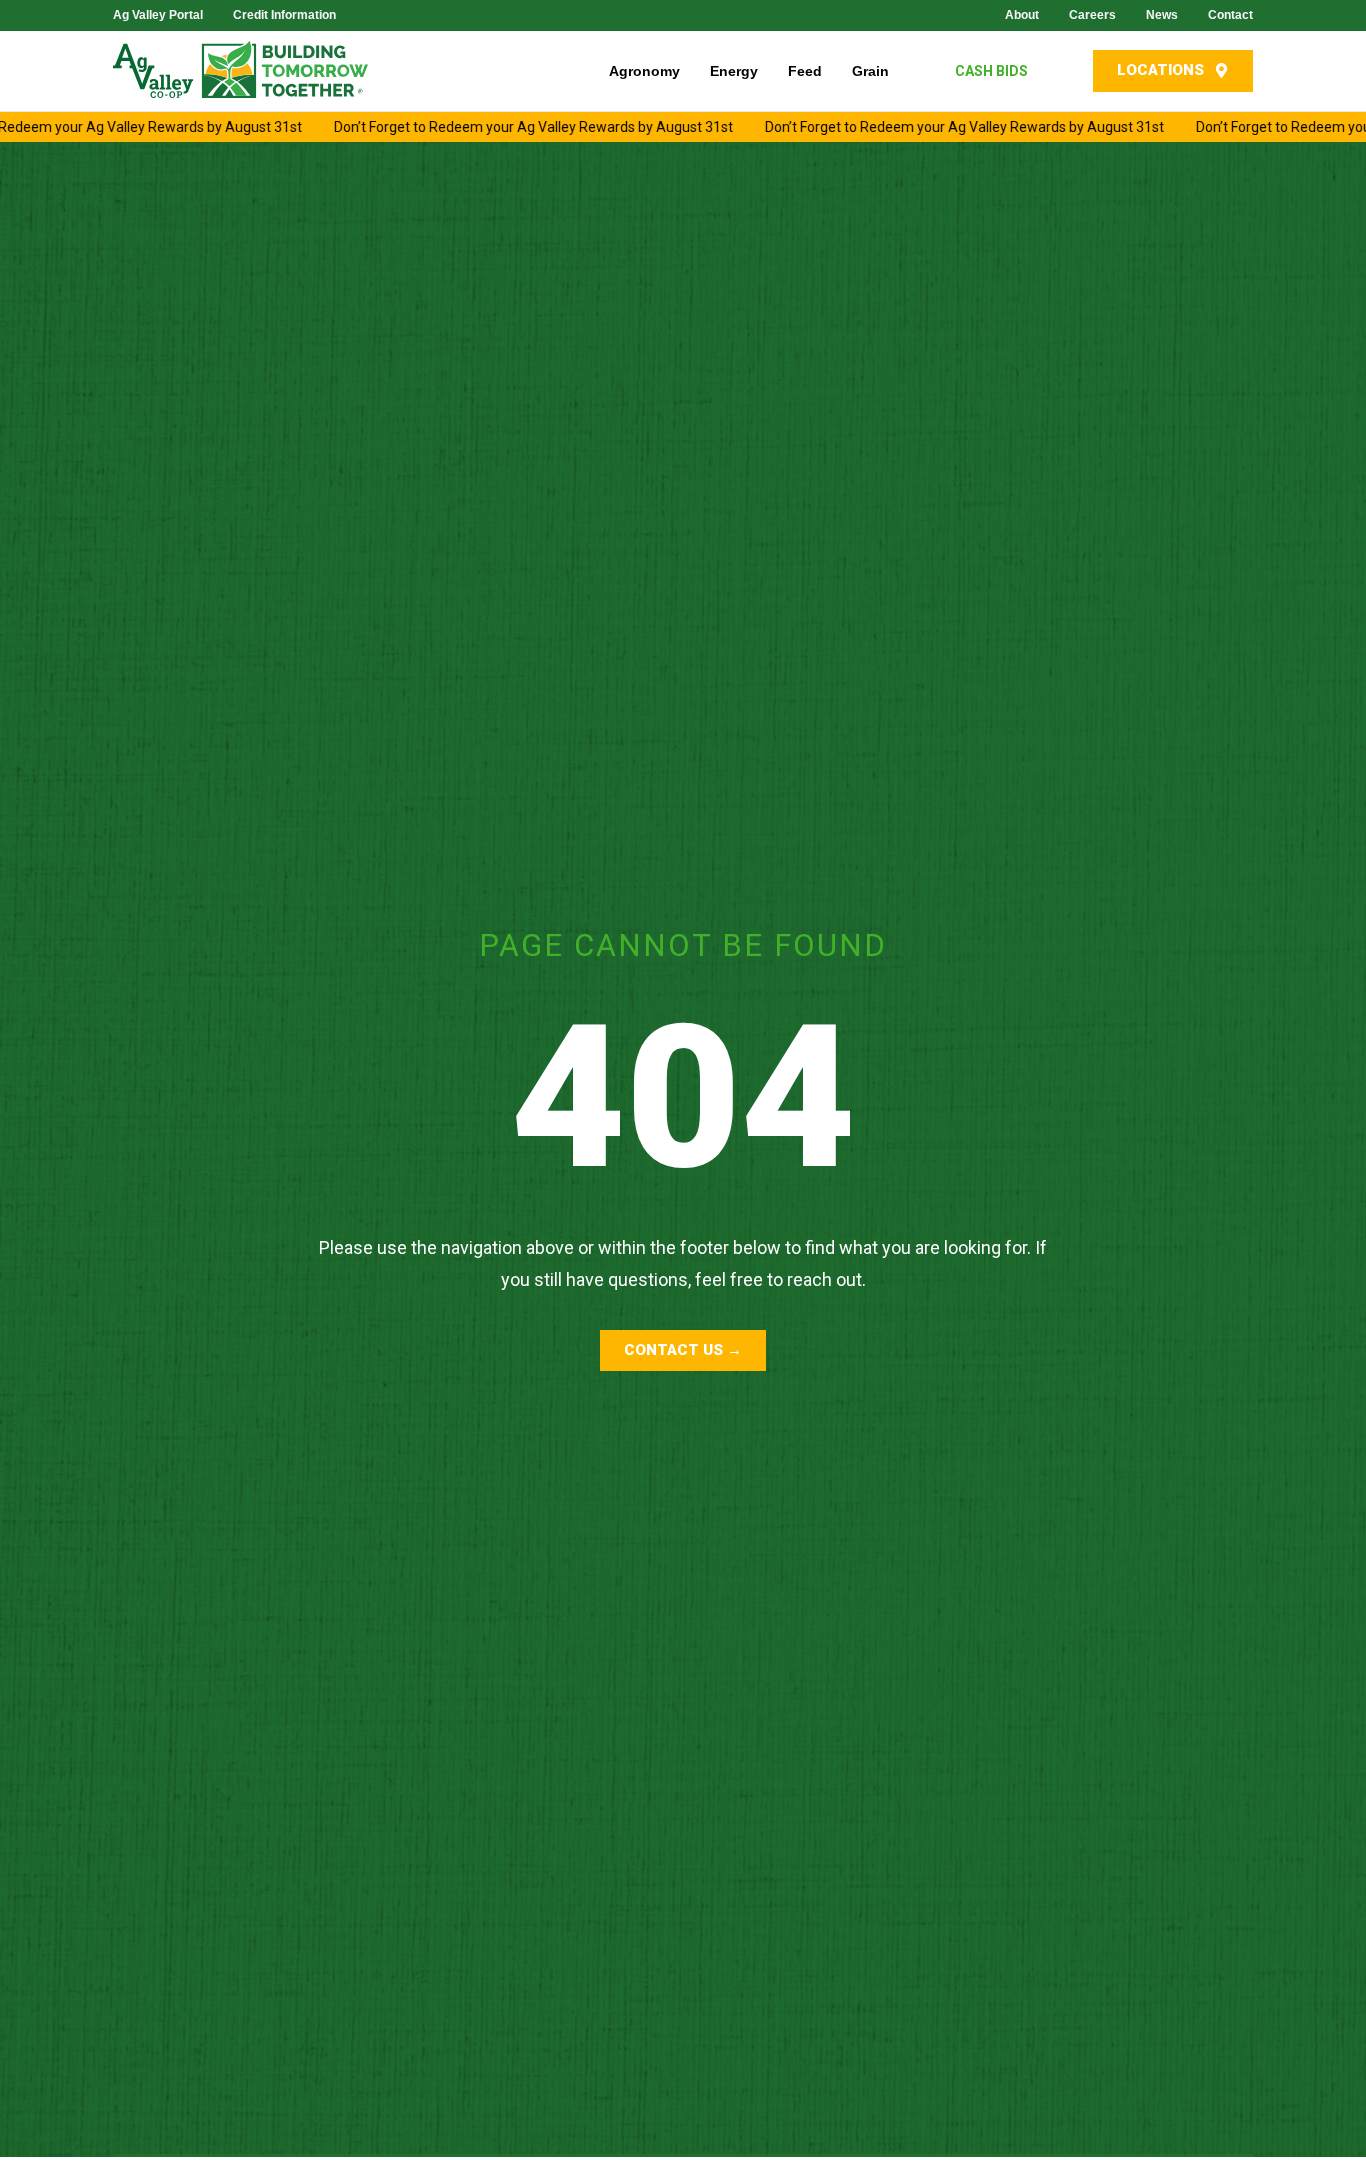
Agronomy (644, 71)
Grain (870, 71)
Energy (734, 71)
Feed (805, 71)
